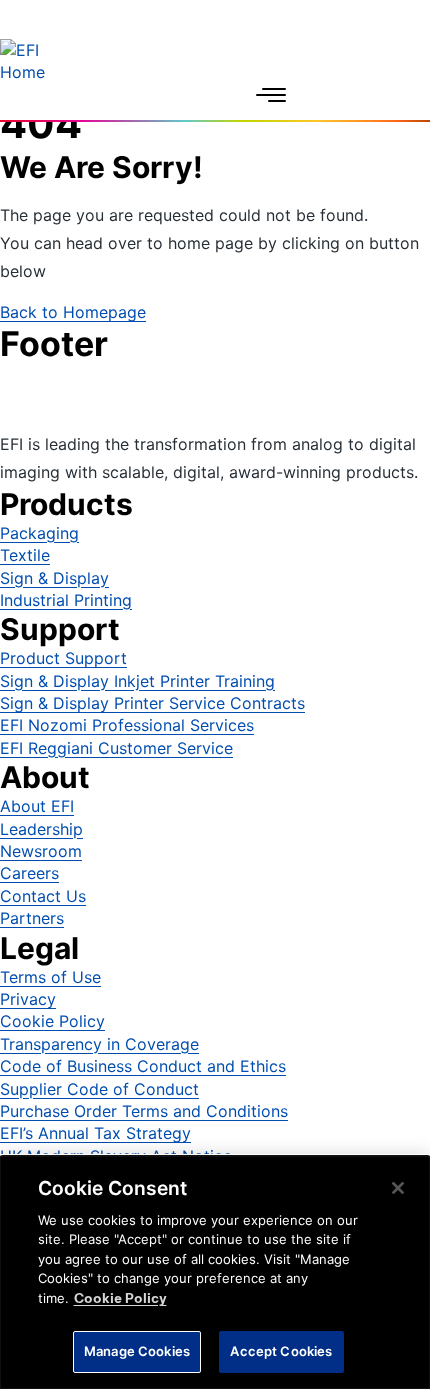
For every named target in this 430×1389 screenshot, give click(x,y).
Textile (25, 555)
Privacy (28, 999)
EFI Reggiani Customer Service (116, 748)
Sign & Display (54, 578)
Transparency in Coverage (99, 1044)
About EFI (37, 806)
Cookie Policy (52, 1021)
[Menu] (271, 95)
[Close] (398, 1188)
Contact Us (43, 896)
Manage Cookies (137, 1351)
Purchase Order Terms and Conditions (144, 1111)
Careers (29, 873)
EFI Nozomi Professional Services (127, 725)
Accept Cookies (281, 1351)
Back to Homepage (73, 312)
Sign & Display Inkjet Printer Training (137, 681)
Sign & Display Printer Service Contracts (152, 703)
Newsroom (41, 851)
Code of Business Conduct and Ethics (143, 1066)
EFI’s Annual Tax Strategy (95, 1133)
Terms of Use (50, 977)
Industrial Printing (66, 600)
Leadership (41, 829)
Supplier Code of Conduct (99, 1089)
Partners (32, 918)
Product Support (63, 658)
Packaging (39, 533)
